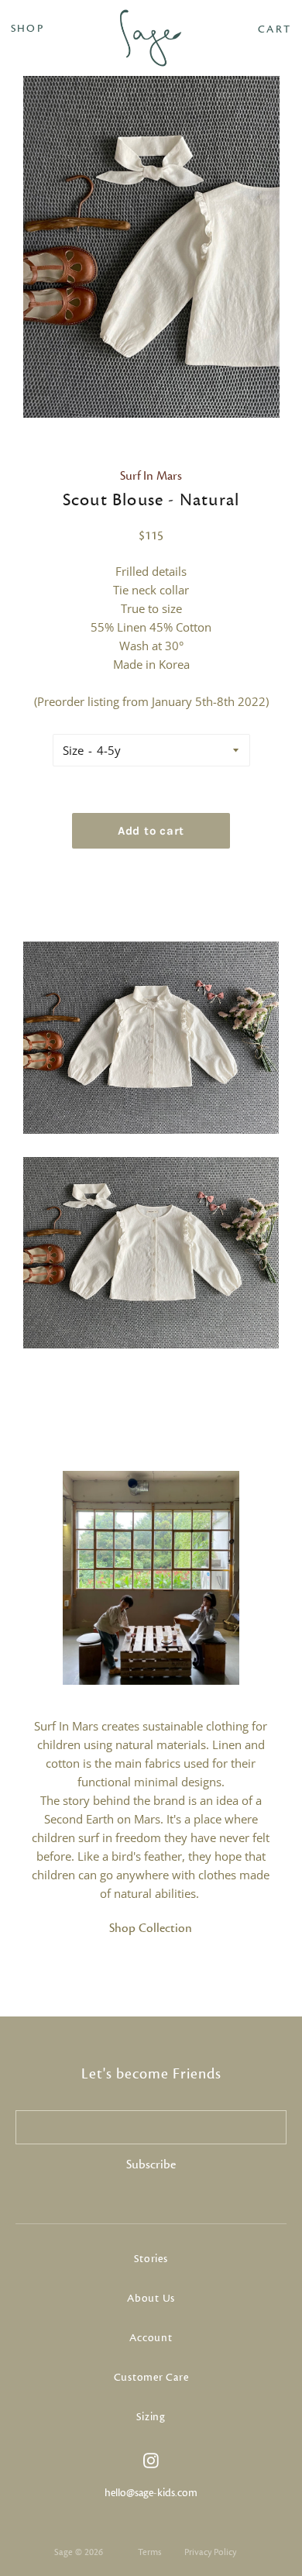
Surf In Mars (151, 476)
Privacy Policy (210, 2552)
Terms (149, 2552)
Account (151, 2338)
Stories (151, 2259)
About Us (151, 2299)
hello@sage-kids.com (151, 2493)
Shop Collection (151, 1928)
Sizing (151, 2417)
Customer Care (151, 2378)
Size (73, 750)
